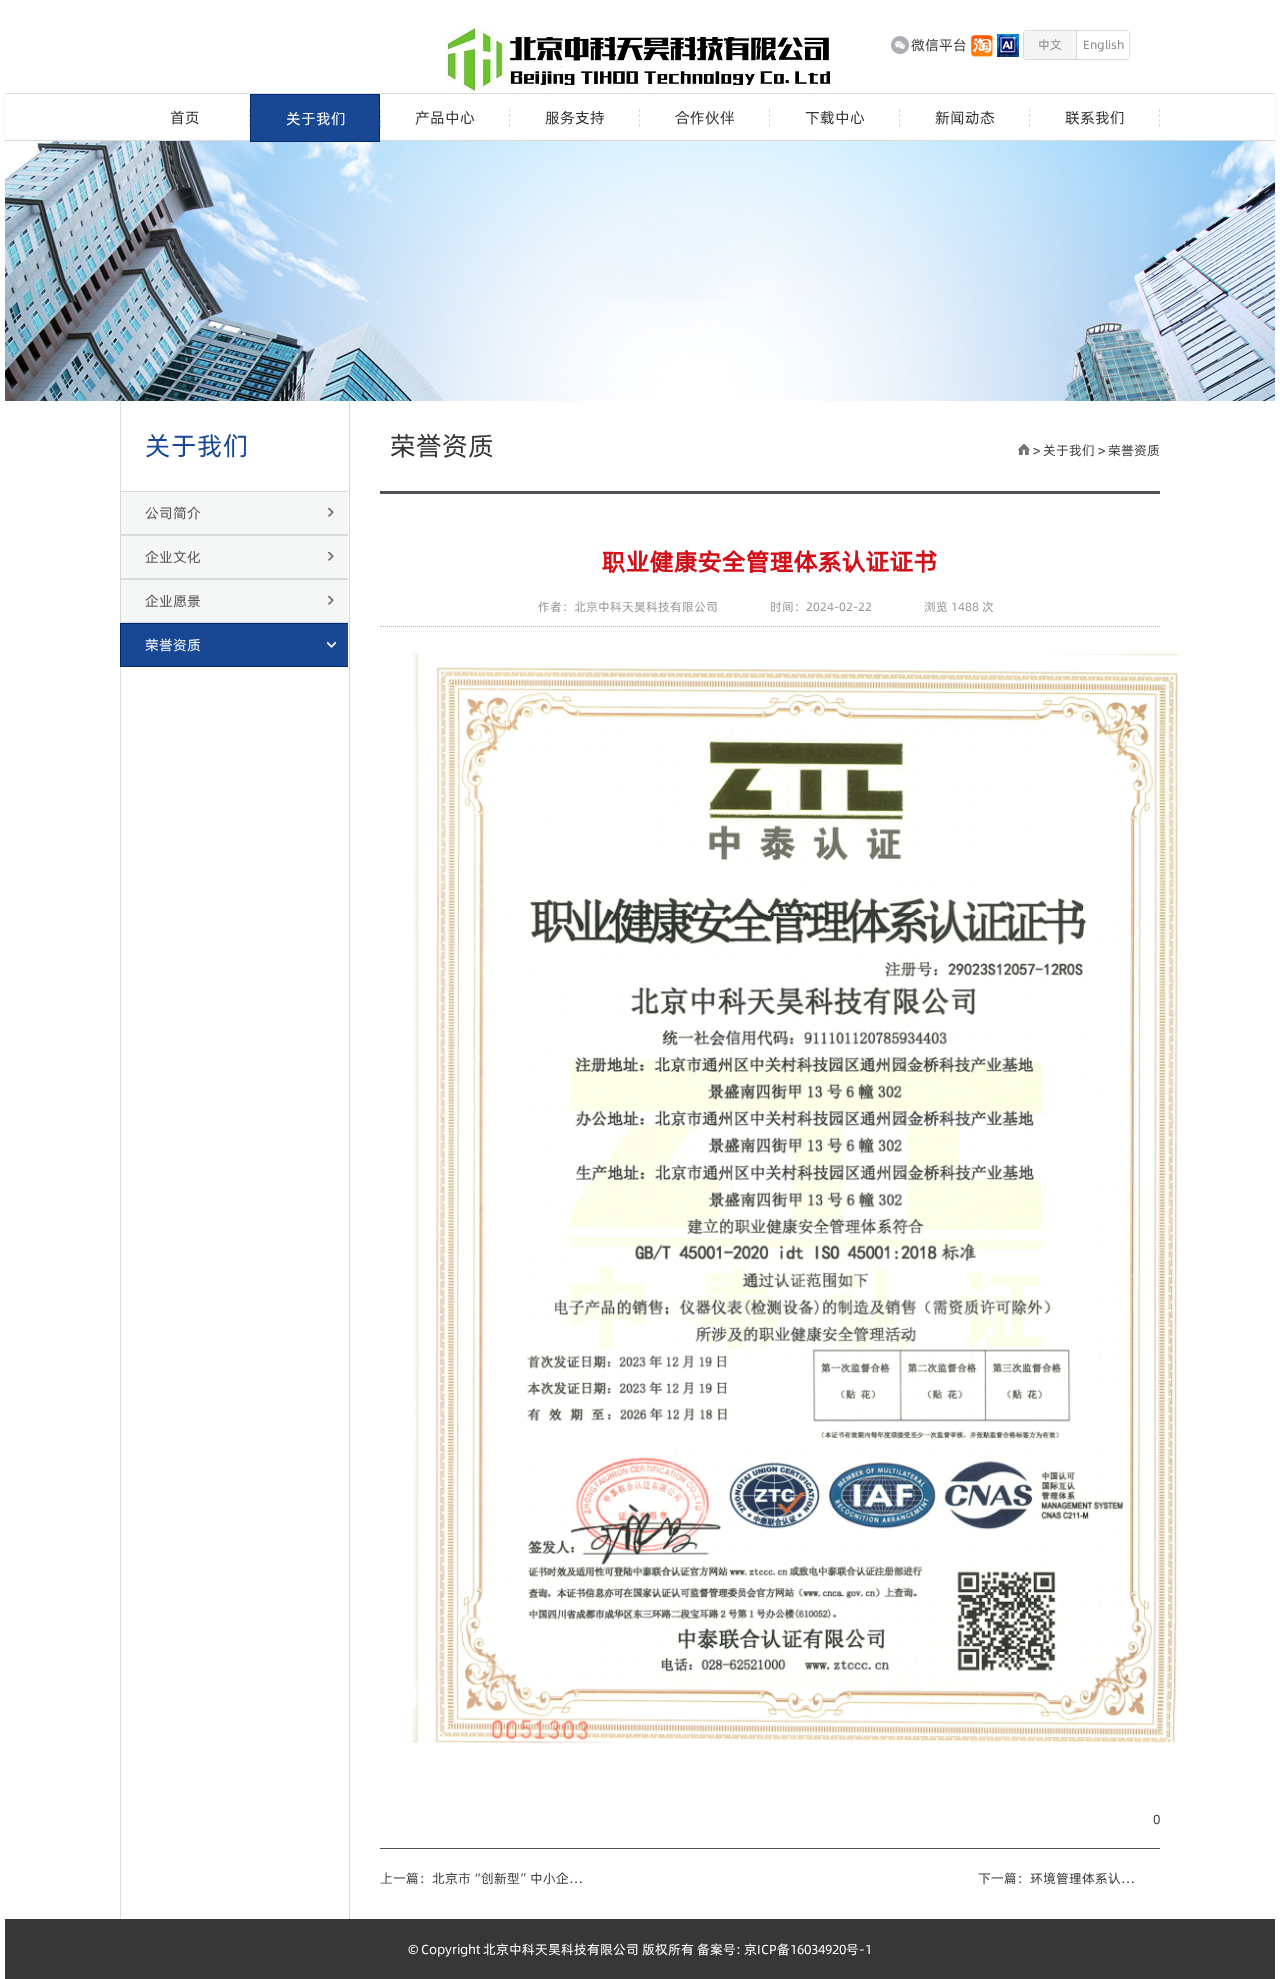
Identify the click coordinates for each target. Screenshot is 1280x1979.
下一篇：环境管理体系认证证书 (1060, 1878)
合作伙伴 (705, 118)
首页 (185, 118)
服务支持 (575, 118)
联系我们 (1095, 118)
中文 (1050, 44)
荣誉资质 (1134, 450)
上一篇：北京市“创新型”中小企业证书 (482, 1878)
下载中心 (835, 118)
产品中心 (445, 118)
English (1103, 44)
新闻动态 (965, 118)
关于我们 (316, 119)
